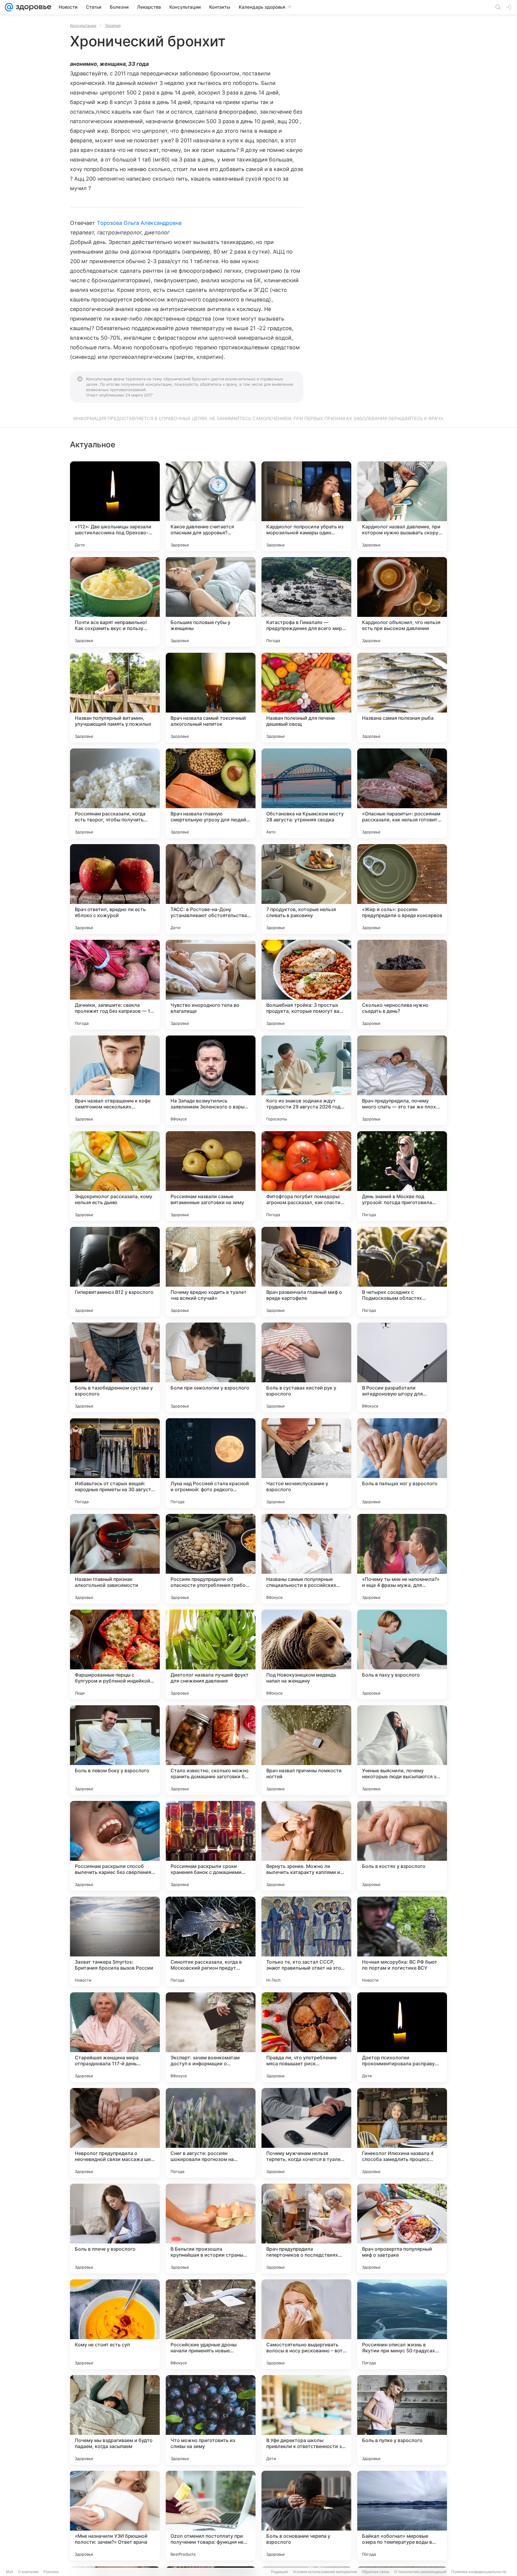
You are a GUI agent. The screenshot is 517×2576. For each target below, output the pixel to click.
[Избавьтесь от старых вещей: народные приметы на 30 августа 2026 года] (115, 1463)
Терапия (113, 25)
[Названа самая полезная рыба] (402, 698)
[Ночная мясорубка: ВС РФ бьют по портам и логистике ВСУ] (402, 1941)
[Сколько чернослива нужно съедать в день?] (402, 985)
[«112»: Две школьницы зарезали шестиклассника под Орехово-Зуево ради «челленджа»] (115, 506)
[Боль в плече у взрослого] (115, 2229)
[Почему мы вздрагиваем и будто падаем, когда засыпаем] (115, 2420)
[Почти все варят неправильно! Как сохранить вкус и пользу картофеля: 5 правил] (115, 602)
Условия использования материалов (325, 2572)
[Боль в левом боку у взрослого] (115, 1750)
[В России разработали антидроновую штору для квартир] (402, 1367)
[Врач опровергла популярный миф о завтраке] (402, 2229)
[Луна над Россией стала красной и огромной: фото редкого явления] (211, 1463)
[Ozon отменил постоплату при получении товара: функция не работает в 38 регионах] (211, 2516)
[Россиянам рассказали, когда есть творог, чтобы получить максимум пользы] (115, 793)
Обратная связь (376, 2572)
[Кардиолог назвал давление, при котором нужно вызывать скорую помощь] (402, 506)
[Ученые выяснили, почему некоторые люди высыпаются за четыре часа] (402, 1750)
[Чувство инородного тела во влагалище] (211, 985)
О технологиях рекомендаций (420, 2572)
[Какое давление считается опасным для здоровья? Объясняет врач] (211, 506)
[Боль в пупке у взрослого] (402, 2420)
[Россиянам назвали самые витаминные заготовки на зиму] (211, 1176)
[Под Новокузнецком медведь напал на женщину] (306, 1654)
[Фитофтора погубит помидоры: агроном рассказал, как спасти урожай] (306, 1176)
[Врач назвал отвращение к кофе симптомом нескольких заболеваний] (115, 1080)
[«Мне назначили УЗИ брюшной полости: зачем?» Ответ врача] (115, 2516)
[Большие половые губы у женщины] (211, 602)
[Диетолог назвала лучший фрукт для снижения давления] (211, 1654)
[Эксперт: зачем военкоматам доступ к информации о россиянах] (211, 2037)
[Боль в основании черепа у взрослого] (306, 2516)
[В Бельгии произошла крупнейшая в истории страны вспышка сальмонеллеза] (211, 2229)
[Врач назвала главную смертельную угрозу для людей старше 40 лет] (211, 793)
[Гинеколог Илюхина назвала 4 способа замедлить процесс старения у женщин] (402, 2133)
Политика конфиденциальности (479, 2572)
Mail (10, 2572)
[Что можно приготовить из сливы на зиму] (211, 2420)
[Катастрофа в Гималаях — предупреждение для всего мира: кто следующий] (306, 602)
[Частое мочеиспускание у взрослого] (306, 1463)
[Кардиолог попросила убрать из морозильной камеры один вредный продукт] (306, 506)
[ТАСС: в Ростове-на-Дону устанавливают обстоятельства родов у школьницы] (211, 889)
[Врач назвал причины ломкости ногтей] (306, 1750)
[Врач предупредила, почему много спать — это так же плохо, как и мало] (402, 1080)
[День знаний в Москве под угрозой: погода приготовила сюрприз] (402, 1176)
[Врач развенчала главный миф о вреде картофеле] (306, 1272)
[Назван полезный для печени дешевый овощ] (306, 698)
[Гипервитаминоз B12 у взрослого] (115, 1272)
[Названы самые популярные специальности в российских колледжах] (306, 1559)
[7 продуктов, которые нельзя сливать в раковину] (306, 889)
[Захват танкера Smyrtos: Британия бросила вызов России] (115, 1941)
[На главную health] (32, 7)
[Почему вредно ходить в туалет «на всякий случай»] (211, 1272)
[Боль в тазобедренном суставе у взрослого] (115, 1367)
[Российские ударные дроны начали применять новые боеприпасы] (211, 2324)
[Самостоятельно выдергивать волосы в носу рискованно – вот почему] (306, 2324)
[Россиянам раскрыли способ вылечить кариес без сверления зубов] (115, 1846)
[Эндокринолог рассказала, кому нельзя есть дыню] (115, 1176)
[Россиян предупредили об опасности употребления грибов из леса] (211, 1559)
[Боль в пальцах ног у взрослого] (402, 1463)
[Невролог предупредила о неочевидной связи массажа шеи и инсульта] (115, 2133)
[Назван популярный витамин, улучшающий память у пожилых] (115, 698)
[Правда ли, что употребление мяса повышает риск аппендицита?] (306, 2037)
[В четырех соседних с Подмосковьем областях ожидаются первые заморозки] (402, 1272)
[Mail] (9, 7)
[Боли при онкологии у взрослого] (211, 1367)
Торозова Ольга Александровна (139, 223)
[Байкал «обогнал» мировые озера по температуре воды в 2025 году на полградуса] (402, 2516)
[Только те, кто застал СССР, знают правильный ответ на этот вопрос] (306, 1941)
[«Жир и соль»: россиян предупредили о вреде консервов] (402, 889)
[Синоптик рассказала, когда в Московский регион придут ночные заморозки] (211, 1941)
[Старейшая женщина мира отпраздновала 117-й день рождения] (115, 2037)
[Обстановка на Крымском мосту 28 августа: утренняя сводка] (306, 793)
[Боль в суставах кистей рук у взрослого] (306, 1367)
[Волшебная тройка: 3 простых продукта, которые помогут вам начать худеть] (306, 985)
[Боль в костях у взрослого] (402, 1846)
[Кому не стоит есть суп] (115, 2324)
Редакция (280, 2572)
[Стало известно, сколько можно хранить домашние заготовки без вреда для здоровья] (211, 1750)
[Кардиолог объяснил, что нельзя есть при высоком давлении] (402, 602)
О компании (28, 2572)
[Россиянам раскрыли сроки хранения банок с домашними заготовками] (211, 1846)
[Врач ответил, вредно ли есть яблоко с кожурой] (115, 889)
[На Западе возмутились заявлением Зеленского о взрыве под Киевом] (211, 1080)
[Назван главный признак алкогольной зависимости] (115, 1559)
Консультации (83, 25)
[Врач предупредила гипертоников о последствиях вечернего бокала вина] (306, 2229)
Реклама (51, 2572)
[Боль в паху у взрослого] (402, 1654)
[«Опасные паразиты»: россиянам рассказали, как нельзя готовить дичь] (402, 793)
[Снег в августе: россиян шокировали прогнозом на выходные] (211, 2133)
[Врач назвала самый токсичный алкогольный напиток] (211, 698)
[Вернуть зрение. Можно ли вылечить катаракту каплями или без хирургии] (306, 1846)
